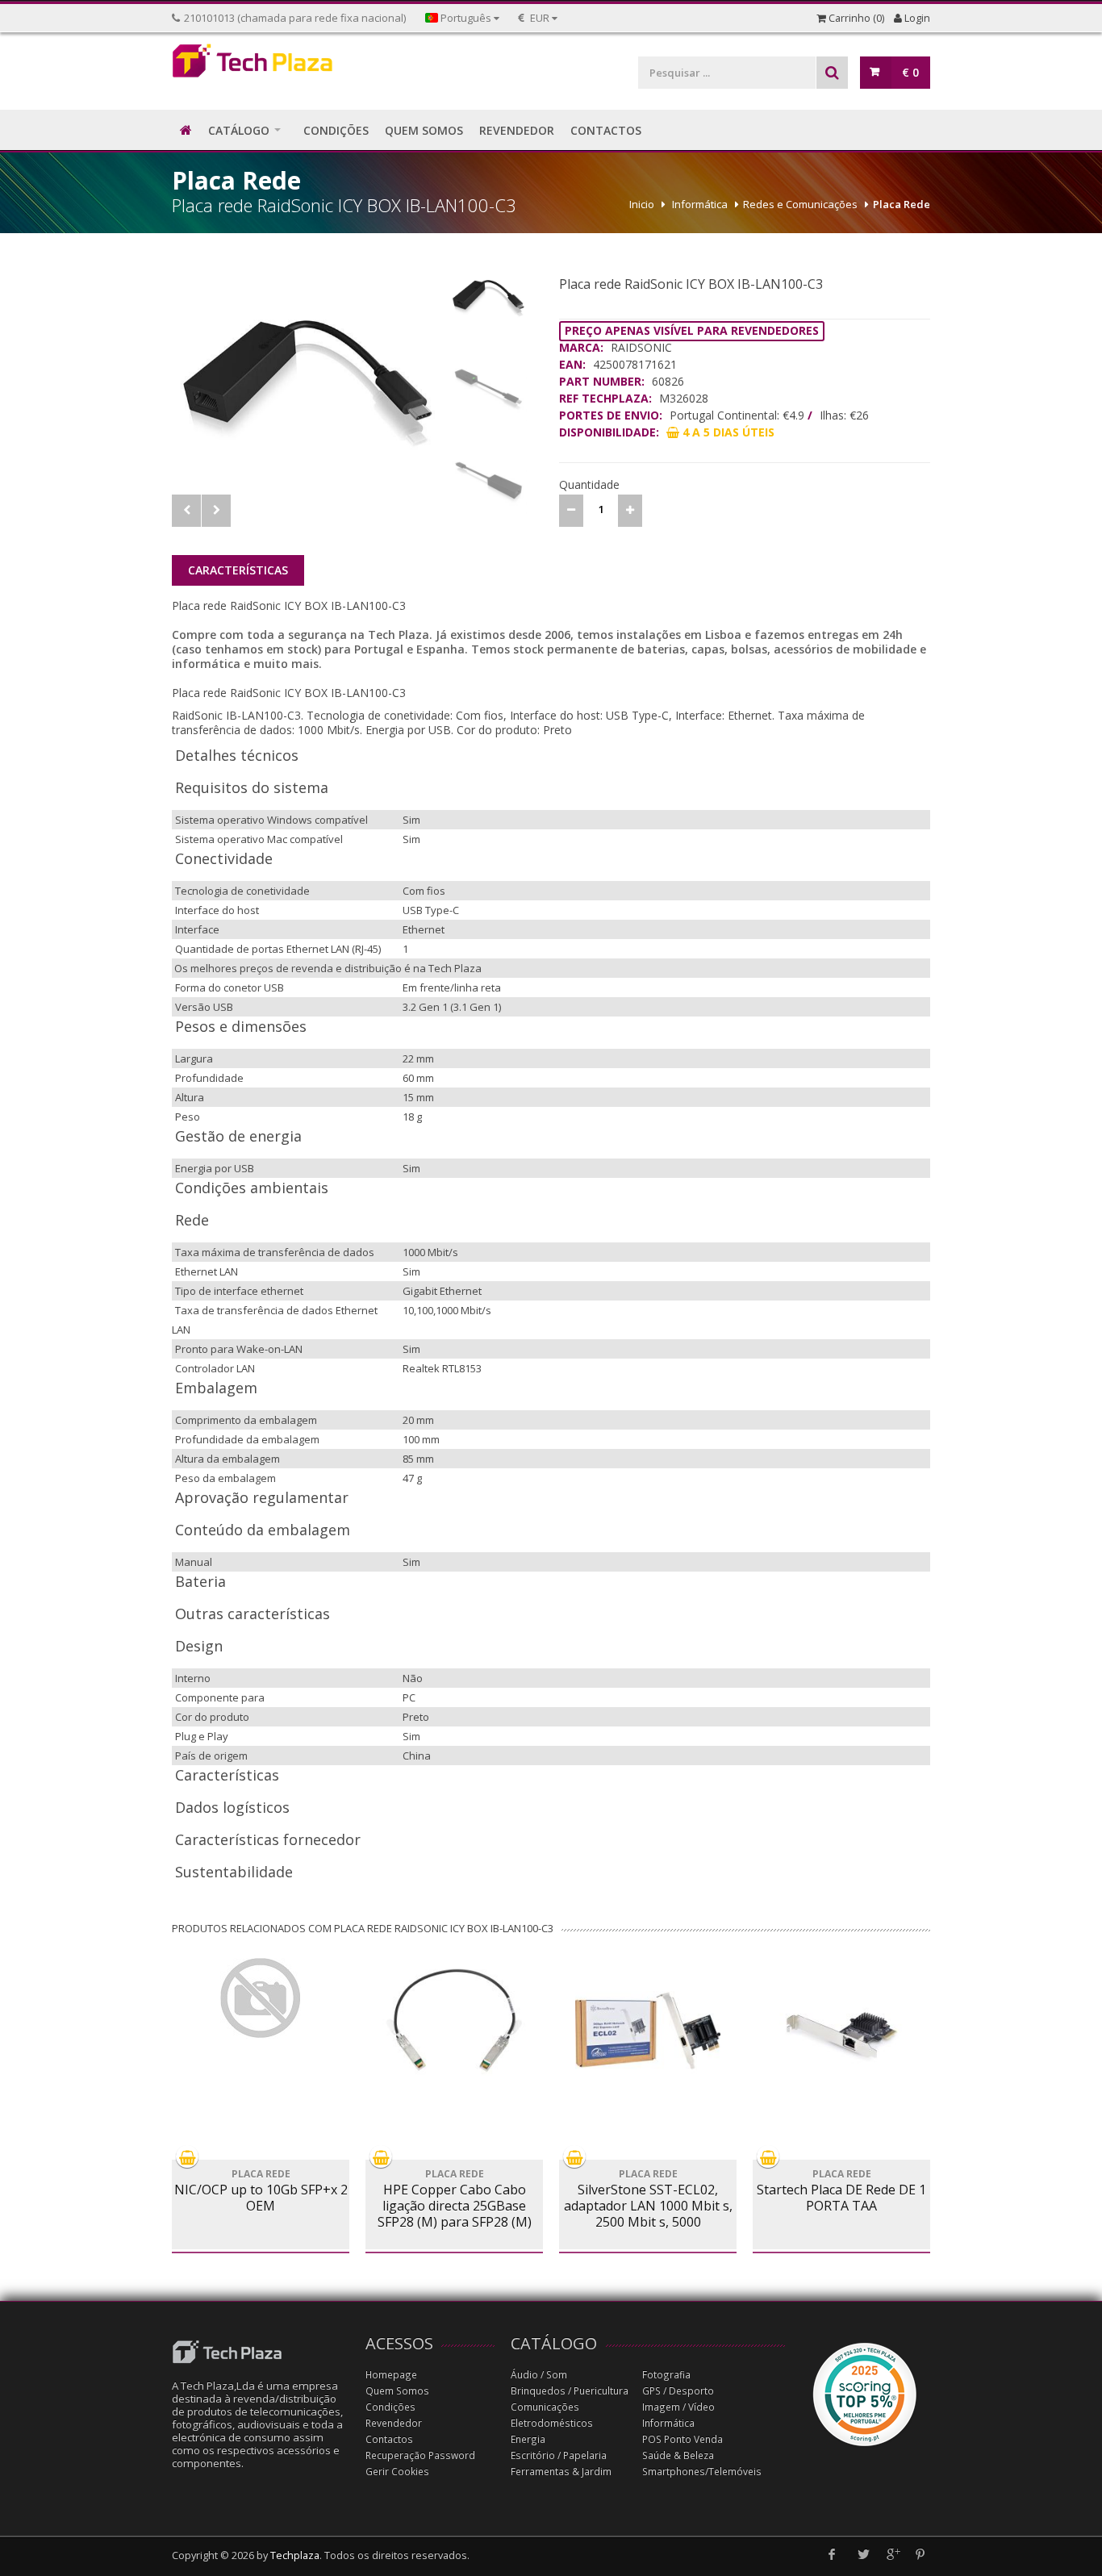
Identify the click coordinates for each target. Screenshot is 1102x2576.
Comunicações (545, 2407)
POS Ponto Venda (682, 2439)
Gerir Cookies (397, 2472)
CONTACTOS (606, 130)
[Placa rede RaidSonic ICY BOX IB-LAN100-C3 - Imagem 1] (307, 377)
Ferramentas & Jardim (561, 2472)
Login (916, 18)
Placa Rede (902, 204)
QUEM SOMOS (424, 130)
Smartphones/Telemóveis (702, 2472)
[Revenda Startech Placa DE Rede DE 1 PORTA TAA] (841, 2031)
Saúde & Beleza (678, 2455)
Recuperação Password (420, 2455)
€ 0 (910, 72)
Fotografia (666, 2375)
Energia (528, 2439)
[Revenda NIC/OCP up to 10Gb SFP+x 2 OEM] (261, 1998)
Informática (700, 204)
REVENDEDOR (517, 130)
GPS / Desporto (678, 2391)
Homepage (391, 2375)
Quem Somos (397, 2391)
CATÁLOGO (239, 130)
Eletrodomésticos (552, 2423)
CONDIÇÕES (336, 130)
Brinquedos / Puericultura (570, 2391)
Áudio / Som (539, 2375)
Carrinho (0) (855, 18)
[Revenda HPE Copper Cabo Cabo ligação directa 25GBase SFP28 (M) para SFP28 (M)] (454, 2019)
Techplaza (295, 2555)
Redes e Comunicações (800, 204)
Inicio (642, 204)
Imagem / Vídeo (678, 2407)
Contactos (389, 2439)
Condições (390, 2407)
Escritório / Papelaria (559, 2455)
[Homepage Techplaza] (261, 65)
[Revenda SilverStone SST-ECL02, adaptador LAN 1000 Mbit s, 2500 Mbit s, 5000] (648, 2031)
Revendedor (394, 2423)
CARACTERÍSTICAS (238, 570)
